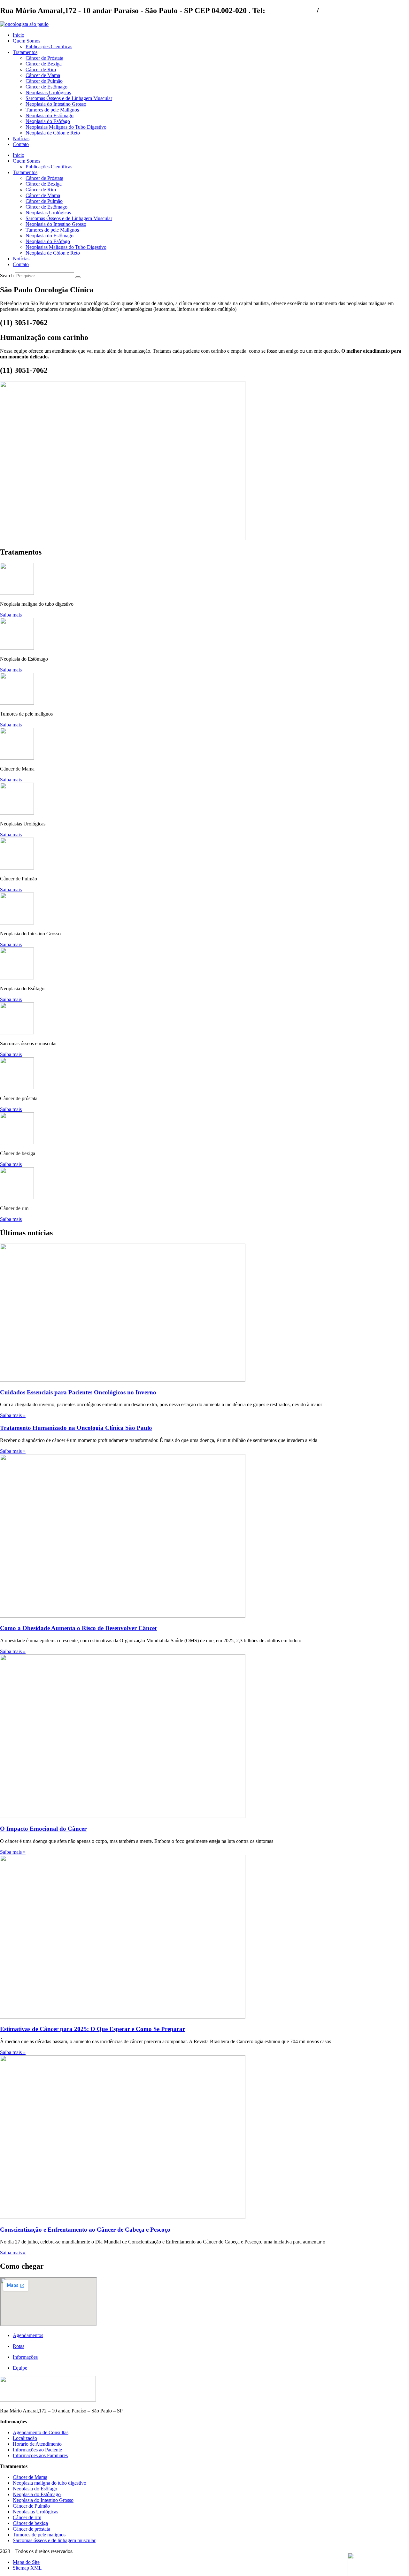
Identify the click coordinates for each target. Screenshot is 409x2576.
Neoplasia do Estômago (50, 115)
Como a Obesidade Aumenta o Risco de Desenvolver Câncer (79, 1628)
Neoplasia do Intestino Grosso (56, 104)
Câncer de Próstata (44, 58)
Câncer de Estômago (46, 87)
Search (7, 276)
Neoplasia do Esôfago (48, 121)
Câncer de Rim (41, 69)
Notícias (21, 138)
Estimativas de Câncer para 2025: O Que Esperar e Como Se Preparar (93, 2029)
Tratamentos (25, 52)
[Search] (78, 277)
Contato (21, 144)
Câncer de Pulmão (44, 81)
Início (19, 35)
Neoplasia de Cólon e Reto (53, 133)
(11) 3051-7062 (291, 11)
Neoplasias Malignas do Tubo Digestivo (66, 127)
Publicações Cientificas (49, 46)
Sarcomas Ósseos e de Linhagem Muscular (69, 98)
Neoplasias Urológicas (48, 92)
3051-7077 (337, 11)
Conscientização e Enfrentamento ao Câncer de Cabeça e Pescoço (85, 2230)
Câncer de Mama (43, 75)
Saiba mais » (13, 1415)
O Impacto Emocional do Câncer (43, 1829)
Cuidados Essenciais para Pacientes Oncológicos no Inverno (78, 1392)
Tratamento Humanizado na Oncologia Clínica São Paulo (76, 1428)
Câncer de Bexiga (44, 64)
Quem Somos (27, 41)
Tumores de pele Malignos (52, 110)
